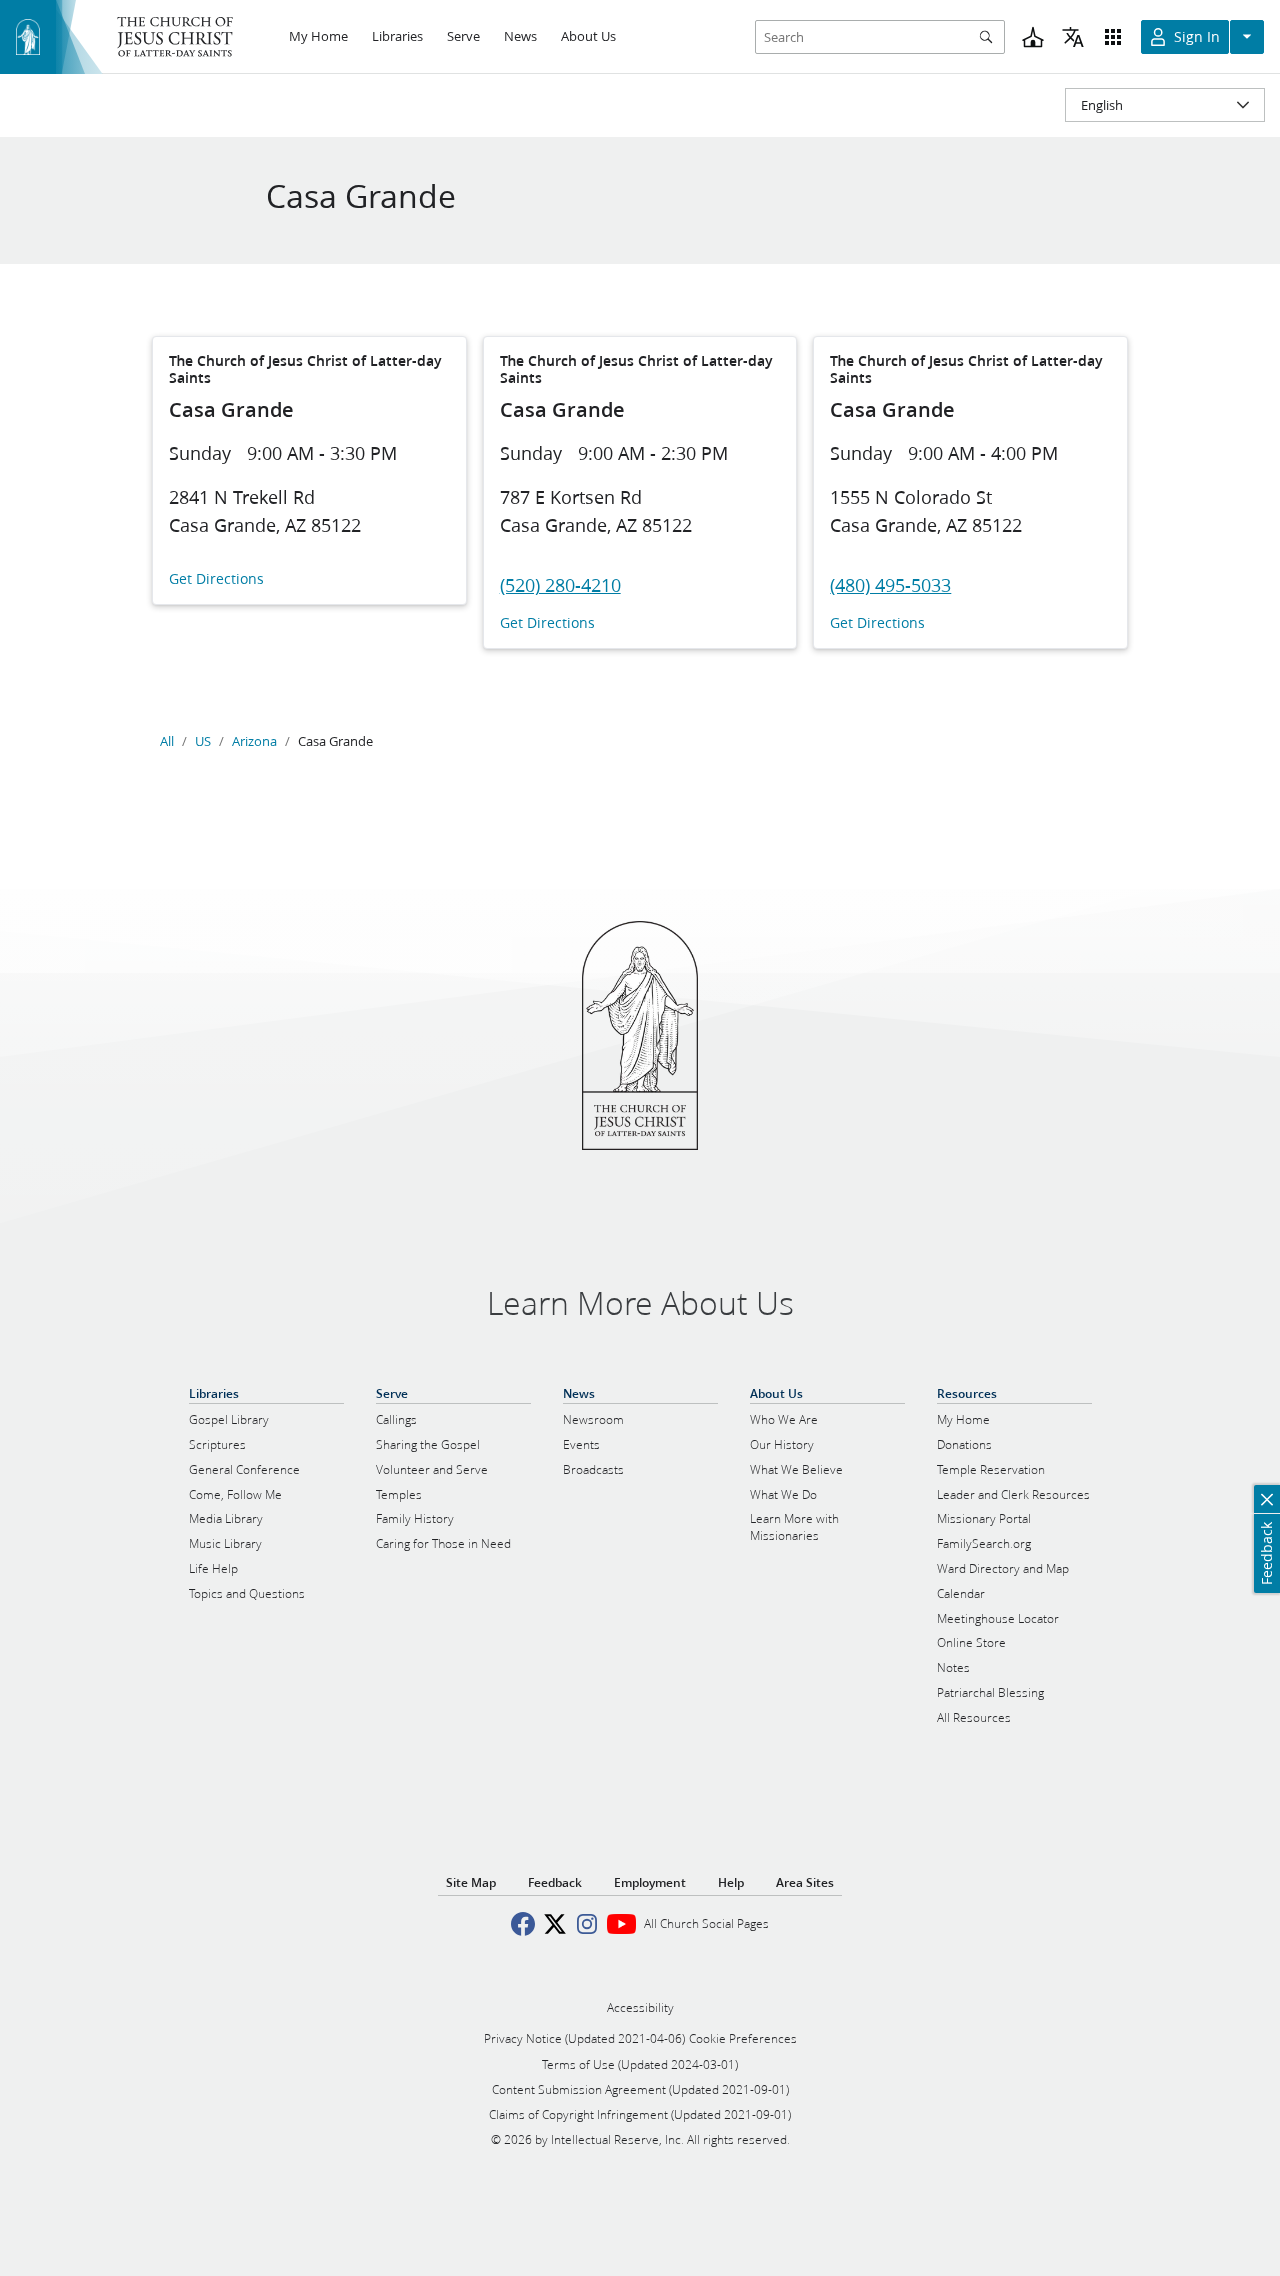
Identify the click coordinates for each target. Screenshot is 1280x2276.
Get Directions (216, 579)
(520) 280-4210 (560, 585)
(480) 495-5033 (890, 585)
